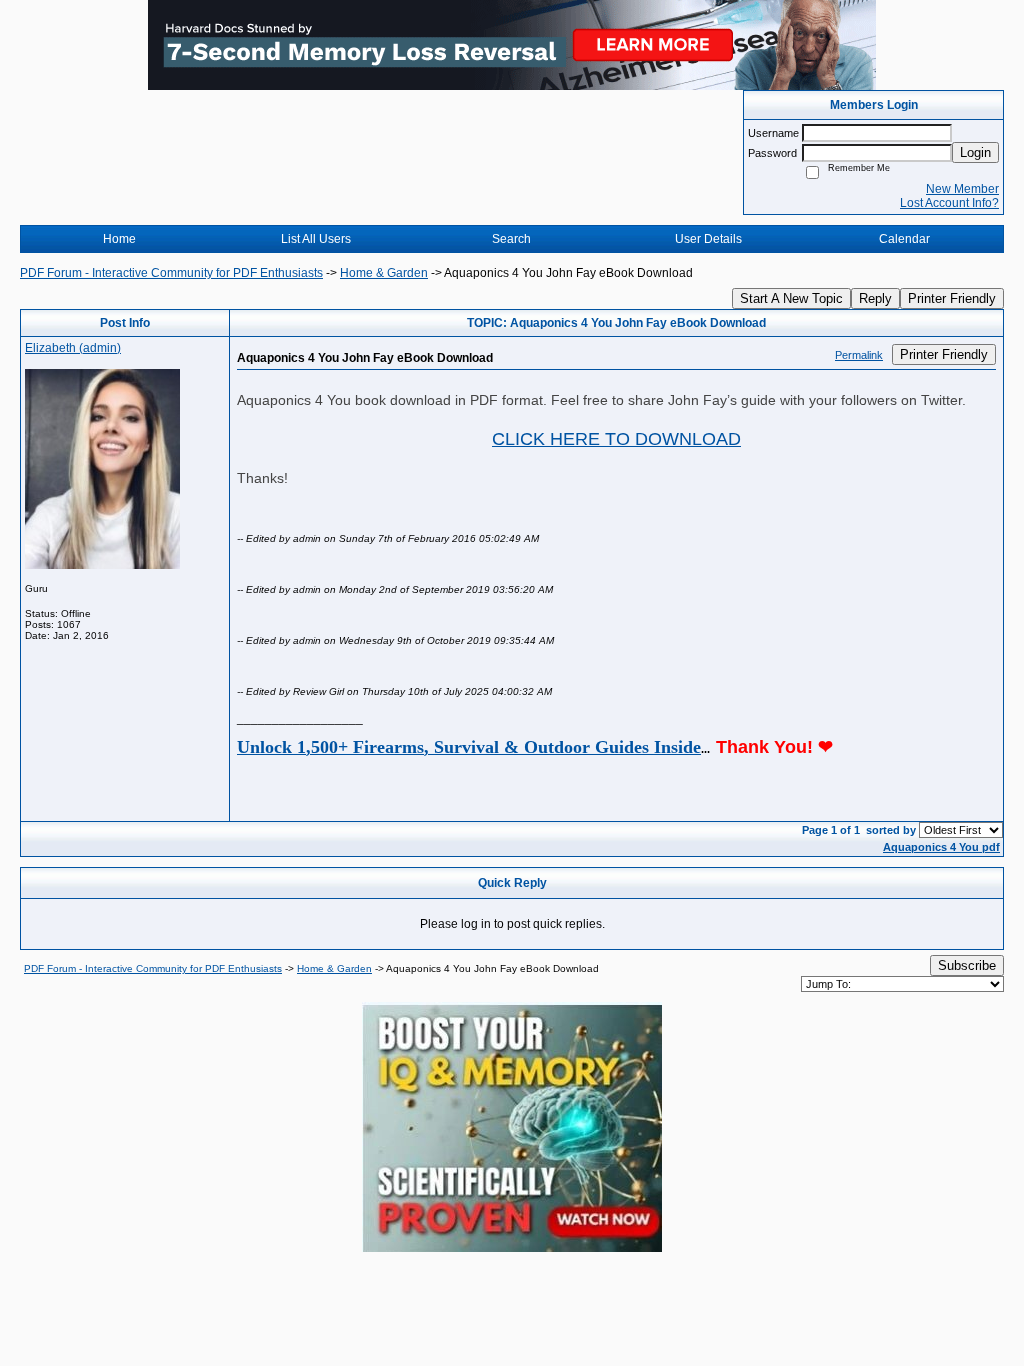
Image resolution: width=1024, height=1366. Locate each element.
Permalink (859, 355)
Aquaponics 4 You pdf (941, 847)
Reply (875, 298)
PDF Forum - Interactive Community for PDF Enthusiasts (171, 273)
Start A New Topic (791, 298)
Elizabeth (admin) (73, 348)
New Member (962, 189)
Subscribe (967, 965)
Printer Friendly (952, 298)
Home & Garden (384, 273)
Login (975, 152)
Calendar (904, 239)
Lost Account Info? (949, 203)
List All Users (316, 239)
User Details (708, 239)
